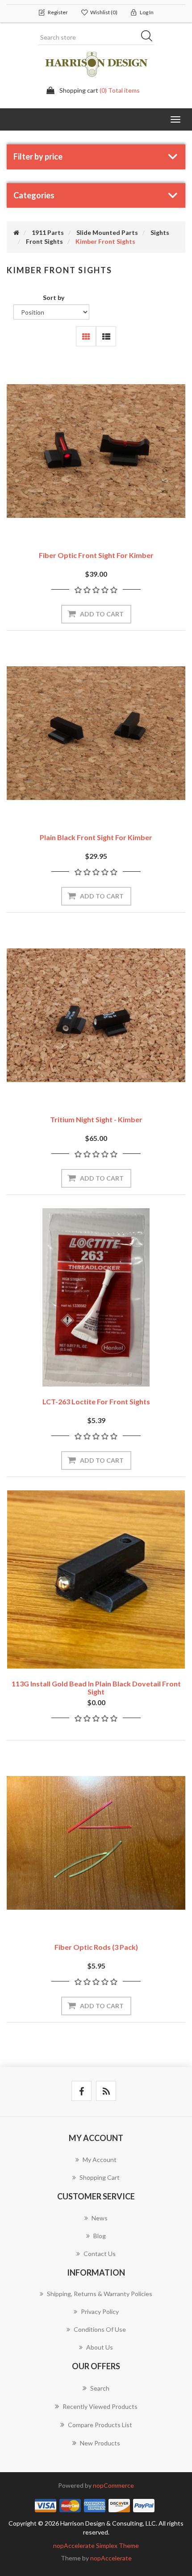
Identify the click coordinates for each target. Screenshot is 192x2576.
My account (100, 2160)
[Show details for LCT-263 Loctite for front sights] (96, 1297)
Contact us (100, 2254)
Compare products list (100, 2425)
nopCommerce (113, 2485)
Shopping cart (100, 2177)
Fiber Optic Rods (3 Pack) (96, 1947)
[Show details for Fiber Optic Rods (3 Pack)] (96, 1843)
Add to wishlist (82, 516)
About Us (100, 2347)
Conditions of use (100, 2329)
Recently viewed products (100, 2406)
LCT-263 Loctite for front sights (96, 1401)
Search (150, 37)
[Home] (16, 232)
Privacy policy (100, 2311)
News (100, 2218)
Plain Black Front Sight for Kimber (96, 837)
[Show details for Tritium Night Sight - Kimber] (96, 1015)
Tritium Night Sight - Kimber (96, 1119)
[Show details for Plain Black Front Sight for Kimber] (96, 733)
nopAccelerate (111, 2558)
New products (100, 2443)
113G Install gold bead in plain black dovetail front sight (96, 1688)
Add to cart (102, 614)
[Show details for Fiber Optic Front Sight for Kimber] (96, 451)
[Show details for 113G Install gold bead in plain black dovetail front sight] (96, 1579)
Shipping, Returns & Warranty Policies (100, 2294)
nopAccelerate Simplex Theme (96, 2545)
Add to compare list (110, 516)
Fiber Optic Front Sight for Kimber (96, 555)
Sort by (54, 297)
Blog (100, 2236)
